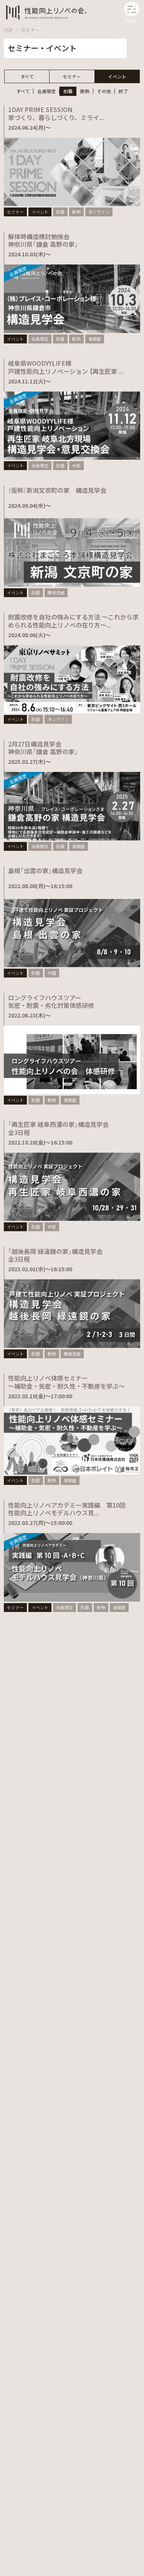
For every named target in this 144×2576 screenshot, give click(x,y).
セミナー (30, 30)
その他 (104, 91)
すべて (27, 76)
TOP (8, 30)
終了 (123, 91)
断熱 (85, 91)
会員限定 (46, 91)
